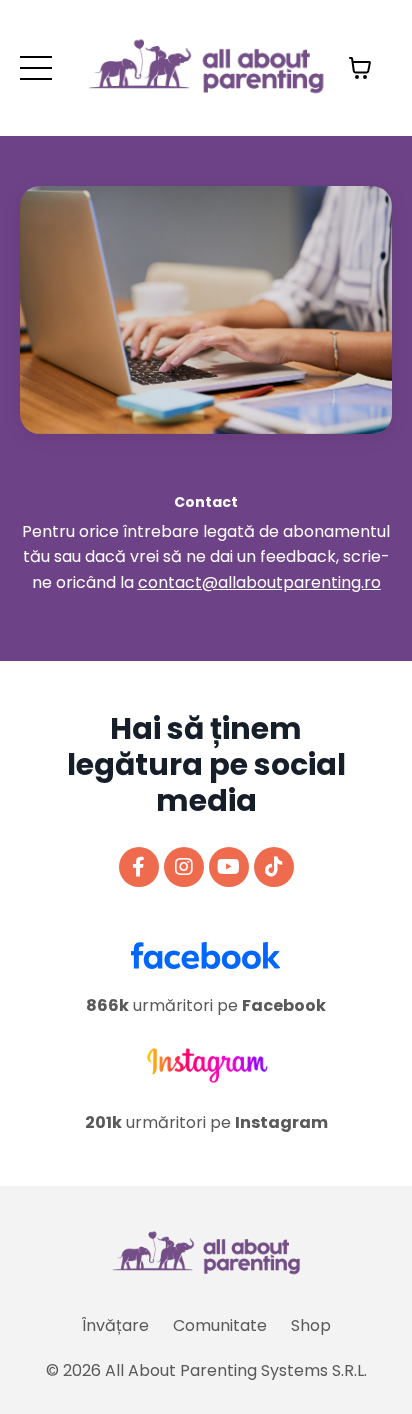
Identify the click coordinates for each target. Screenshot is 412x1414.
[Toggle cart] (360, 68)
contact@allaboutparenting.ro (259, 582)
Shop (311, 1325)
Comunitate (220, 1325)
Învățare (115, 1325)
